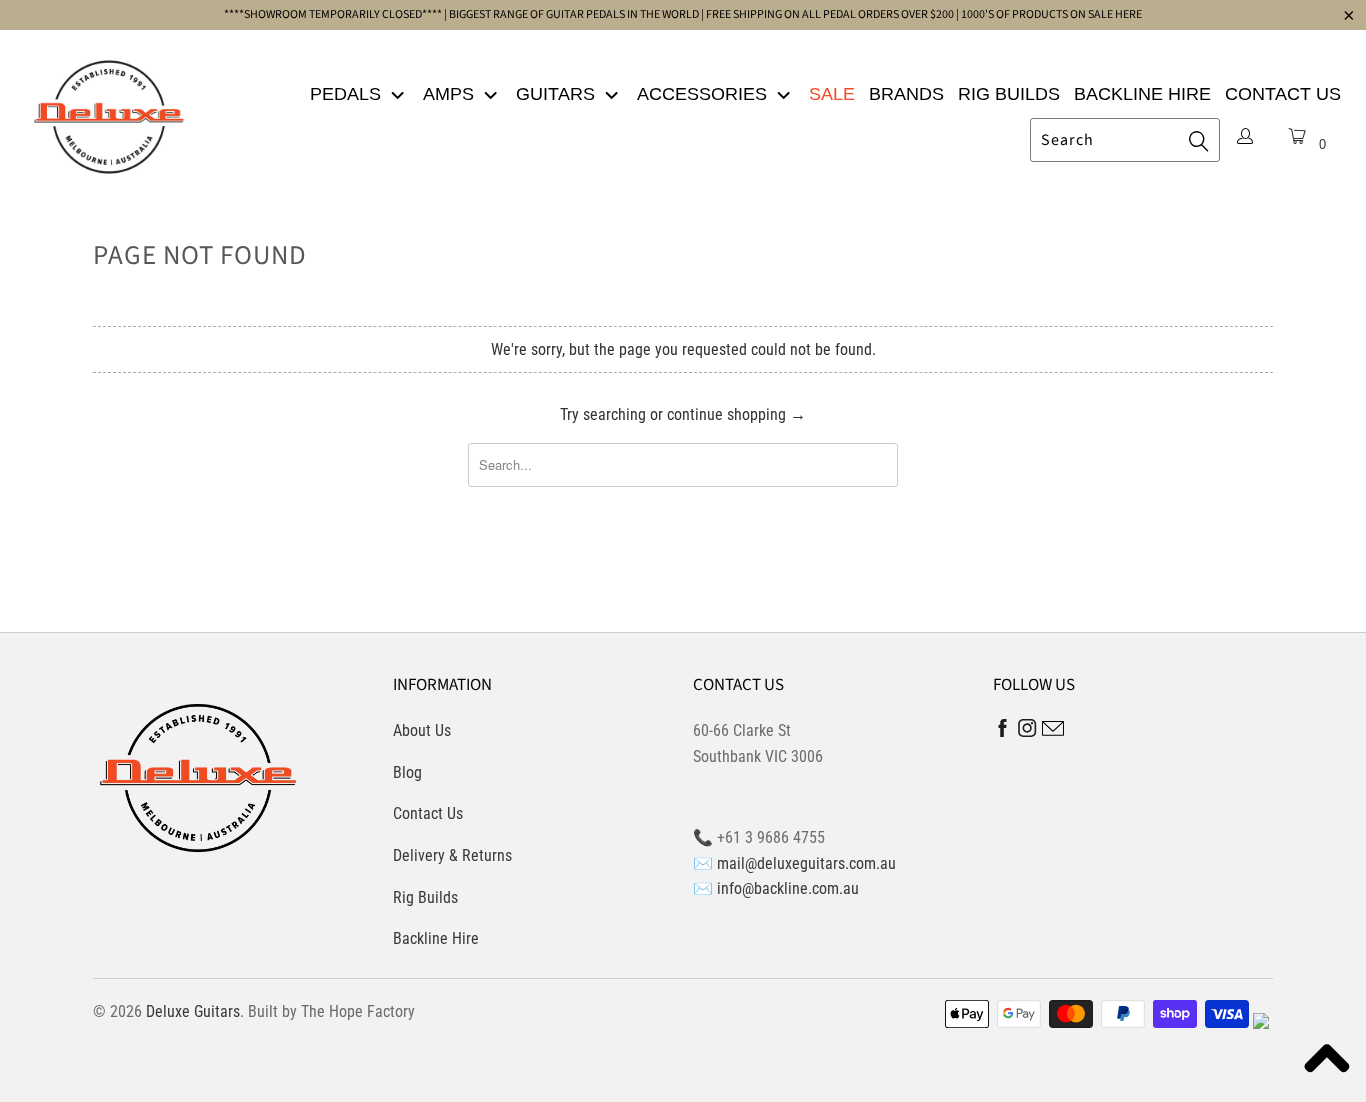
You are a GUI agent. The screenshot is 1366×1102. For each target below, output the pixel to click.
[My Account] (1245, 138)
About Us (422, 730)
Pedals (348, 94)
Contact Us (1283, 94)
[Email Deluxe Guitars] (1053, 731)
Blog (407, 772)
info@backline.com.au (788, 888)
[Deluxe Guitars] (109, 111)
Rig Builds (1009, 94)
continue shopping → (736, 414)
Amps (451, 94)
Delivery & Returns (452, 855)
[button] (1326, 1062)
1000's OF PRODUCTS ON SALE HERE (1051, 14)
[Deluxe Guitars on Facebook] (1003, 732)
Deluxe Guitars (193, 1011)
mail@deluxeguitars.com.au (806, 863)
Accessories (704, 94)
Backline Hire (1142, 94)
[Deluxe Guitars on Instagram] (1027, 731)
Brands (906, 94)
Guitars (558, 94)
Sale (832, 94)
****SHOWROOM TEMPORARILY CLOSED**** (333, 14)
